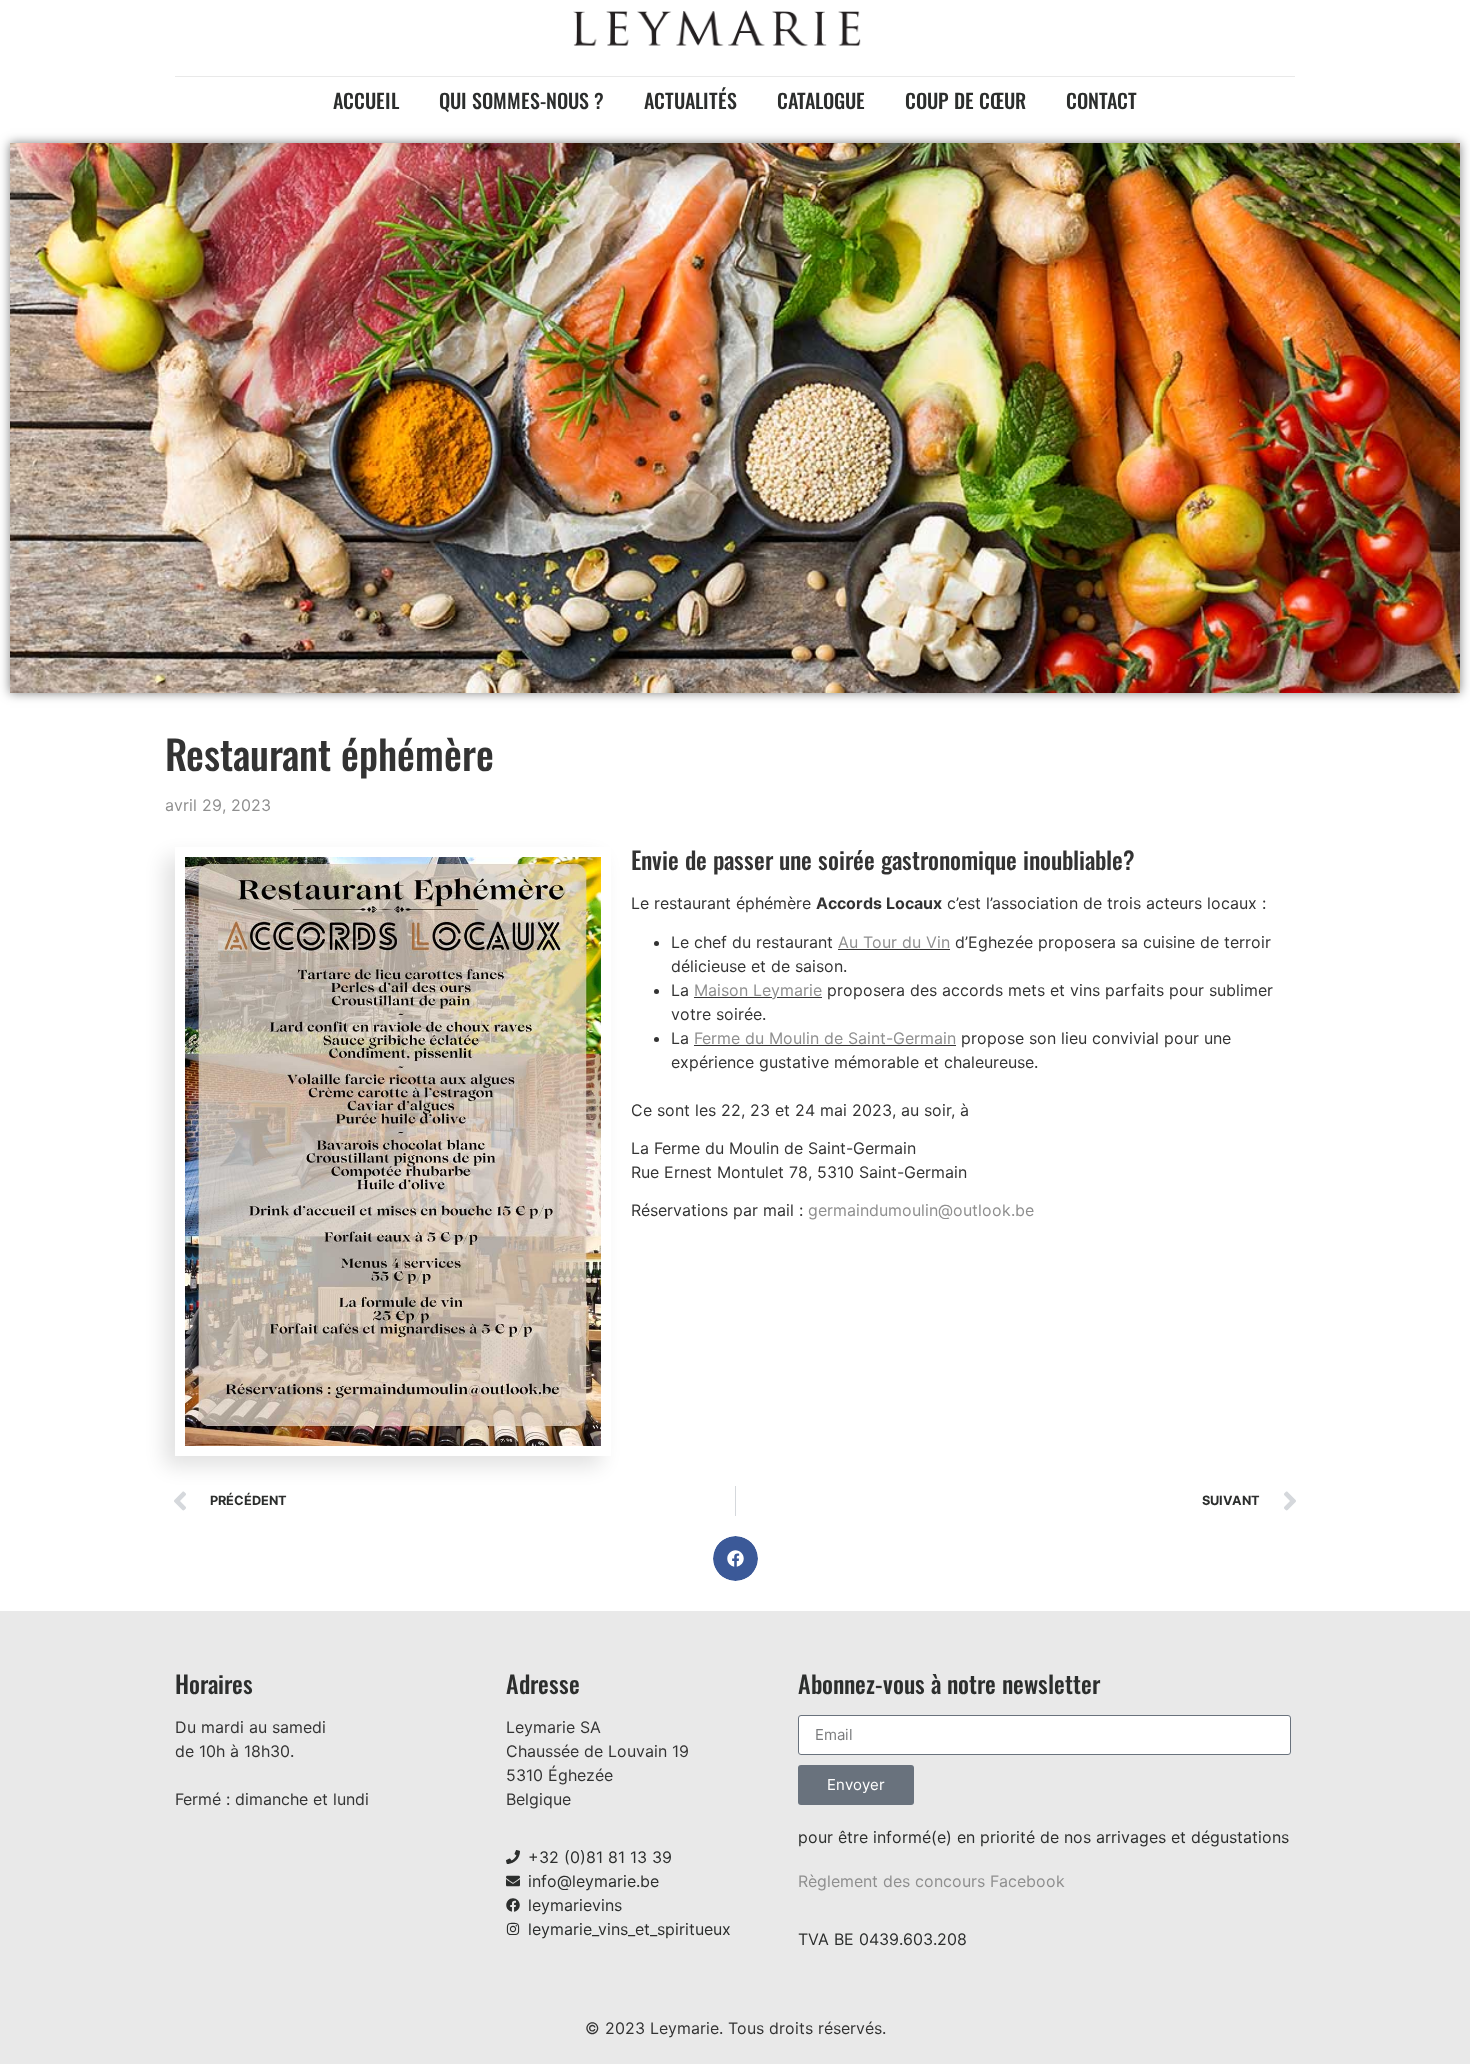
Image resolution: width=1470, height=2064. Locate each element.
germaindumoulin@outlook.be (921, 1210)
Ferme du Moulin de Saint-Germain (825, 1038)
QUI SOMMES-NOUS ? (521, 100)
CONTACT (1101, 100)
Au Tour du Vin (894, 942)
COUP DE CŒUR (965, 100)
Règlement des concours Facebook (931, 1881)
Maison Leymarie (758, 990)
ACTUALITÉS (690, 100)
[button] (735, 1558)
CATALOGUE (821, 100)
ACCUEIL (366, 100)
